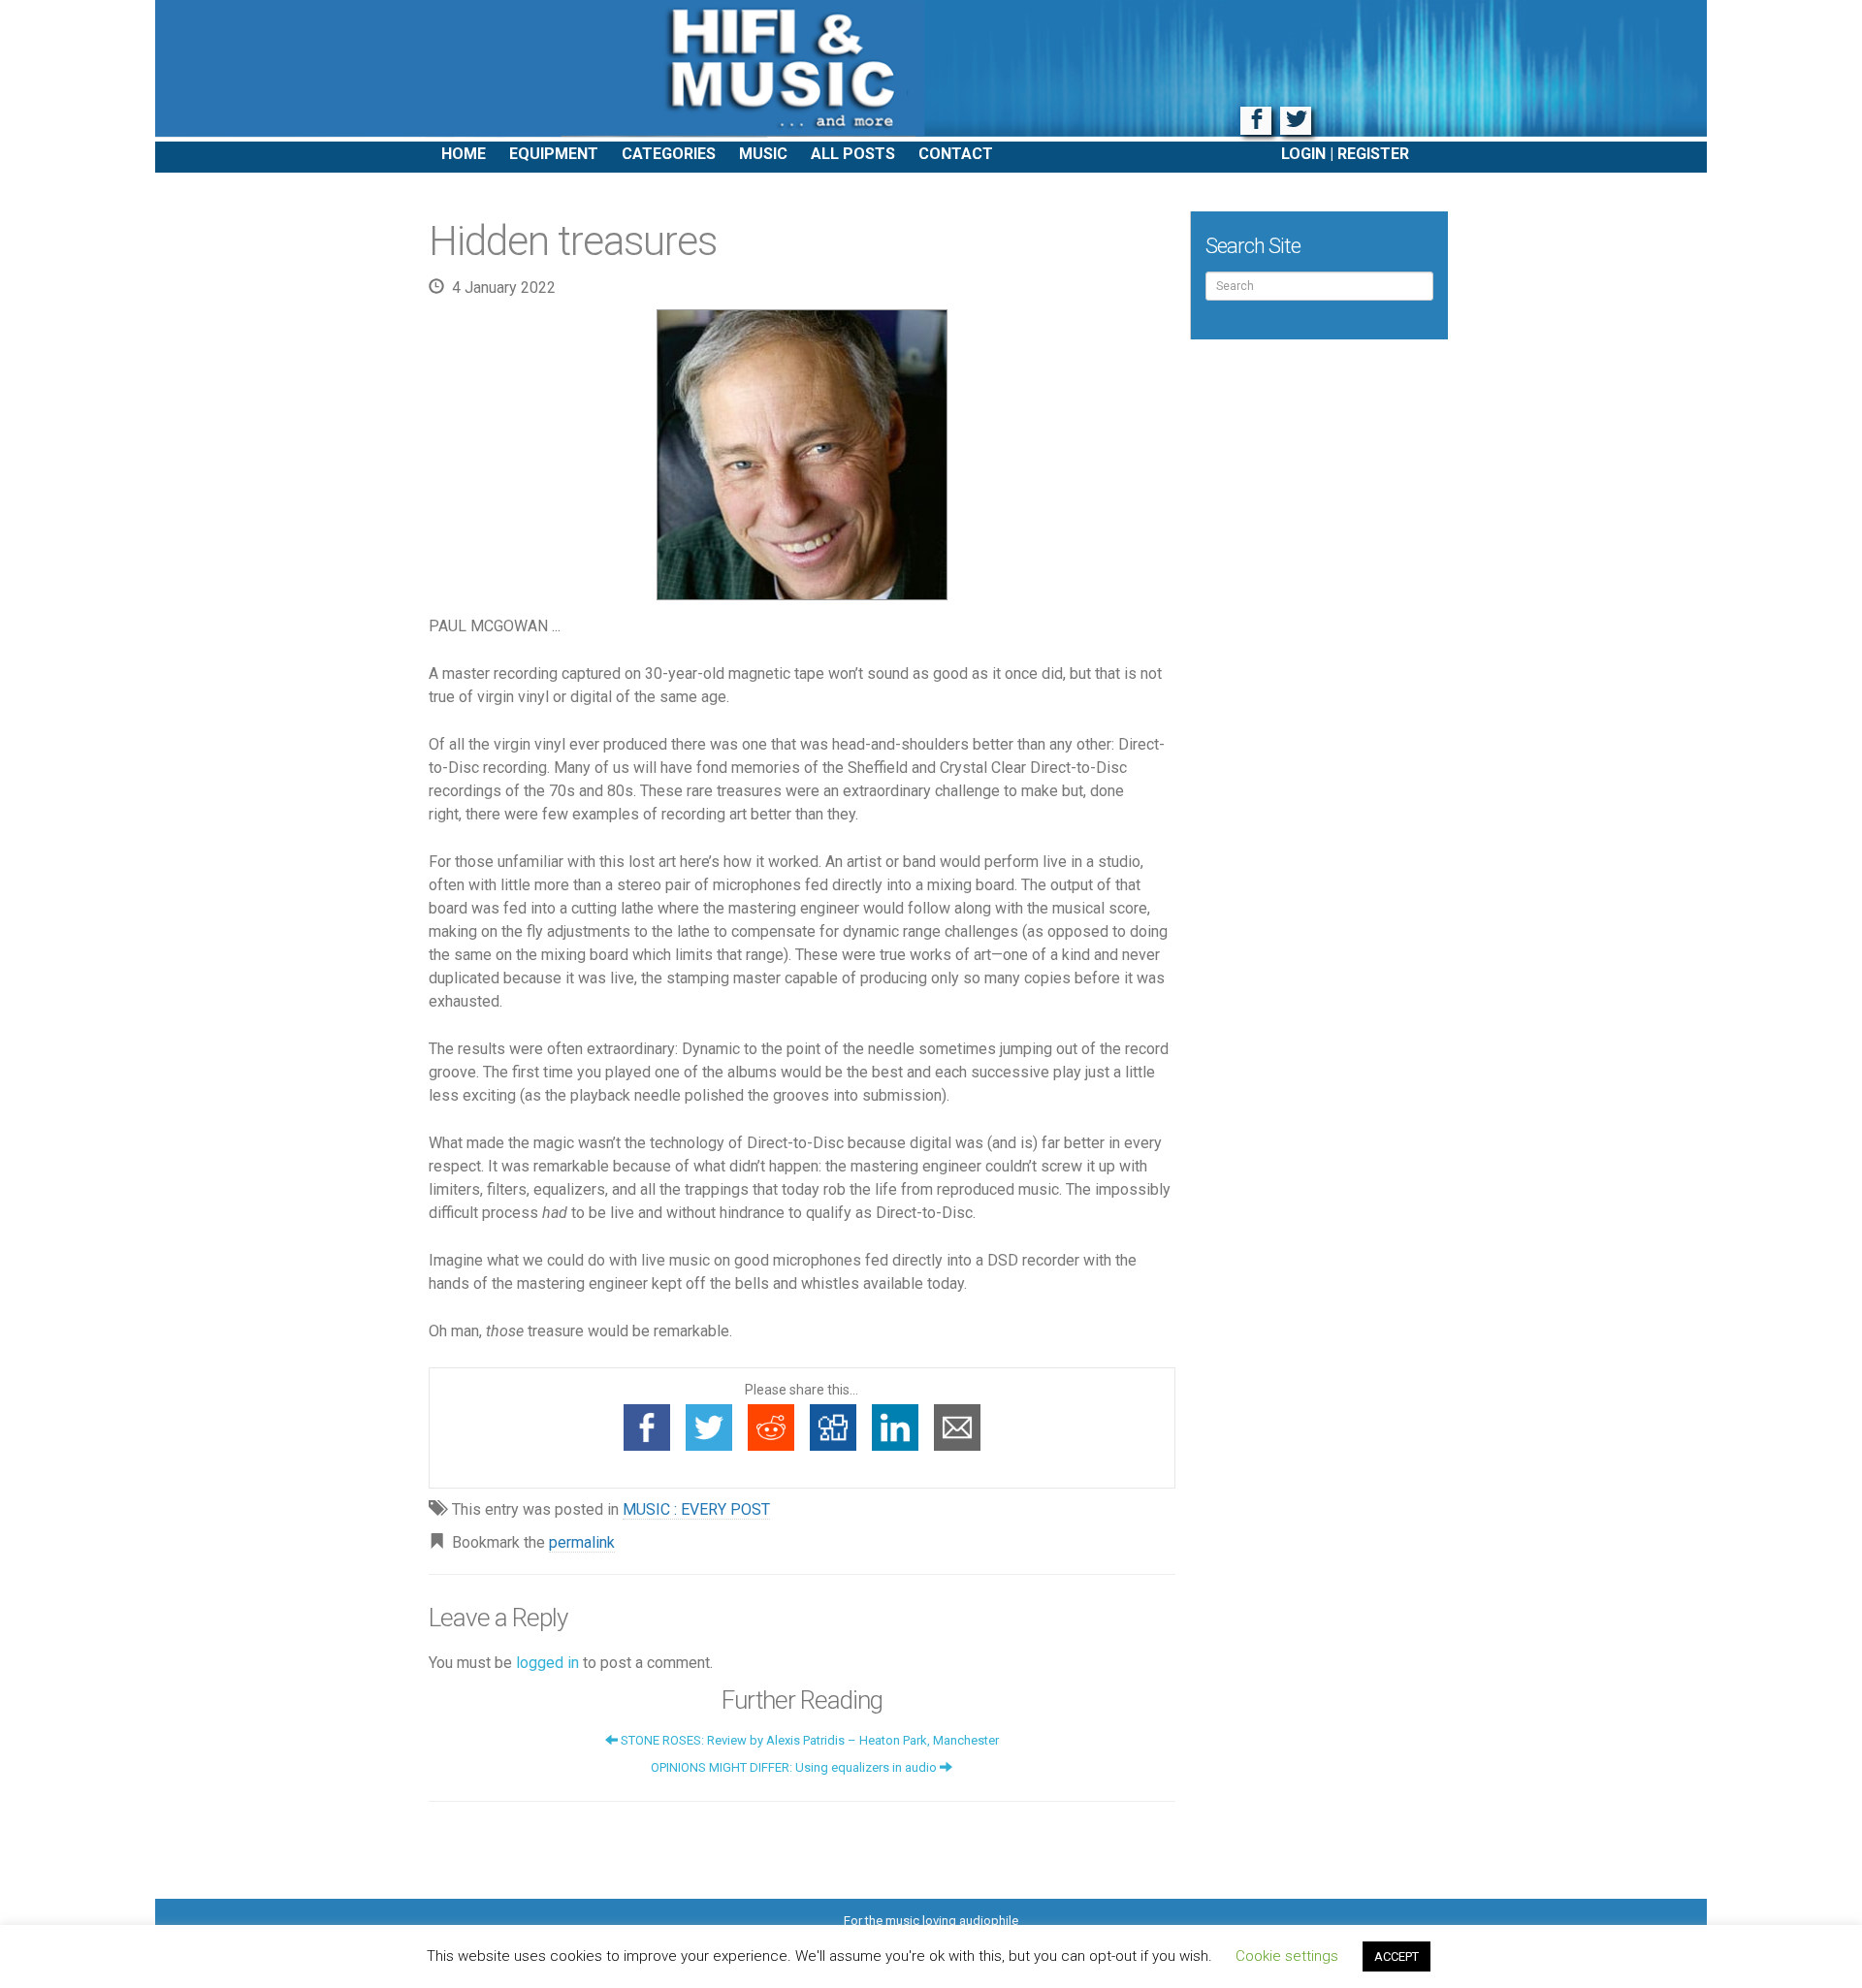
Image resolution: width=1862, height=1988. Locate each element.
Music (763, 154)
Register (1373, 154)
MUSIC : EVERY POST (696, 1509)
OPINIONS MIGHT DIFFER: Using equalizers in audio (795, 1767)
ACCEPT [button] (1396, 1956)
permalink (582, 1542)
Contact (956, 154)
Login (1303, 154)
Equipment (554, 154)
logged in (547, 1663)
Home (464, 154)
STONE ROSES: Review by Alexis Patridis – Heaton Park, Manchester (808, 1740)
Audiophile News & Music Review (931, 71)
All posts (853, 154)
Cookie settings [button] (1287, 1956)
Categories (669, 154)
